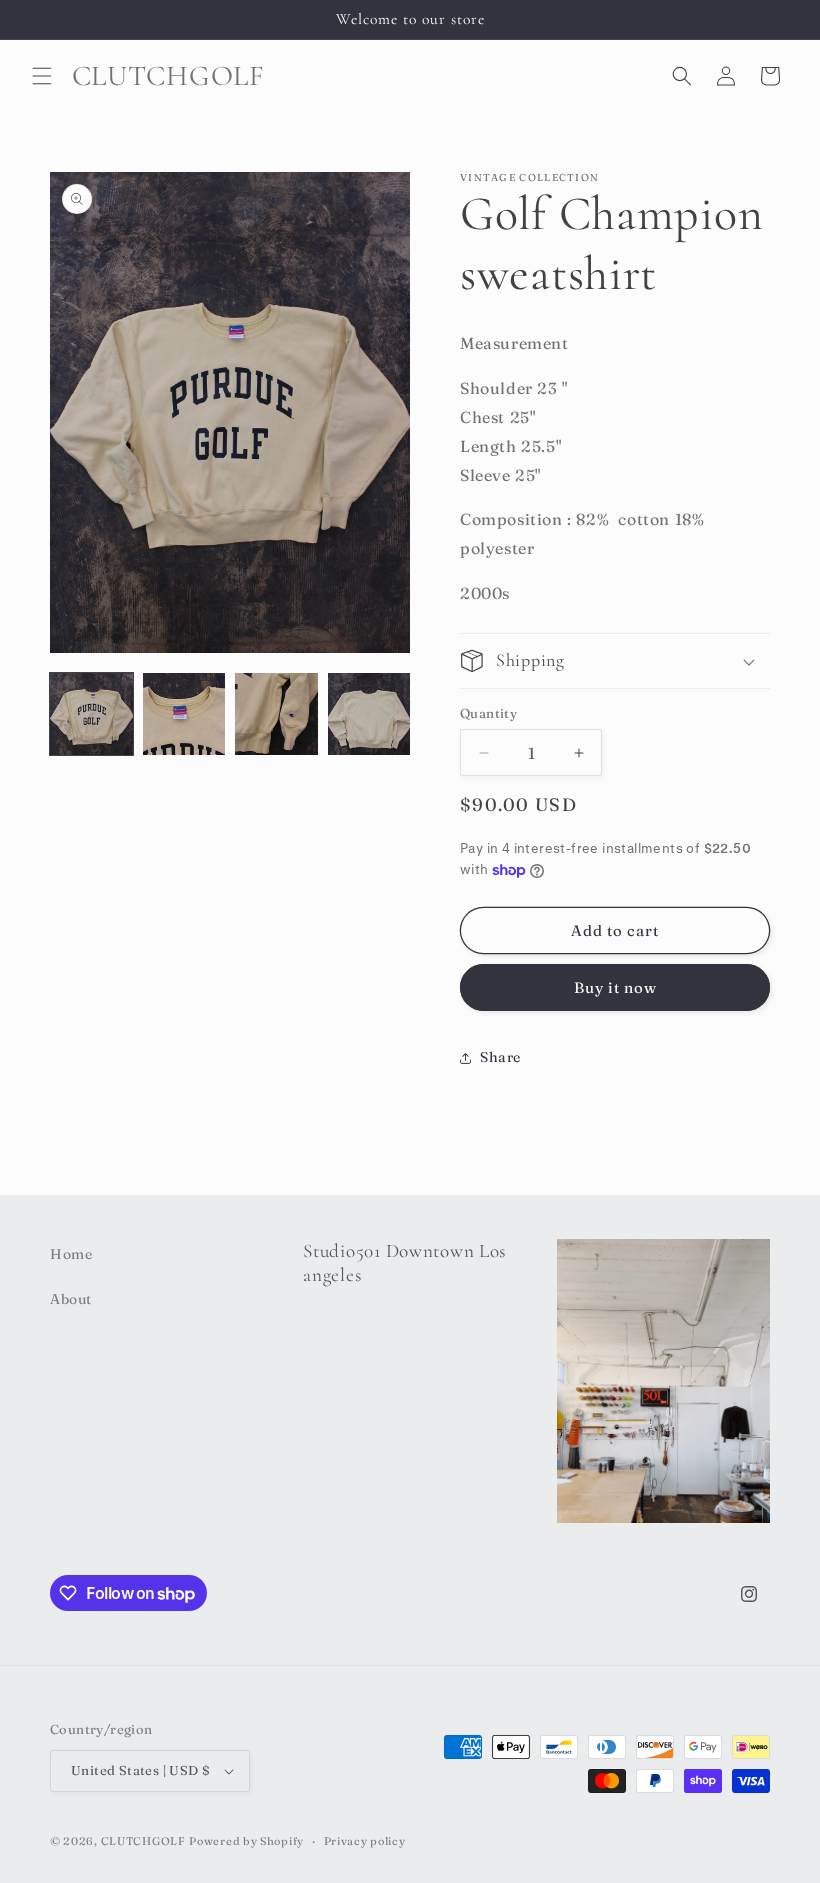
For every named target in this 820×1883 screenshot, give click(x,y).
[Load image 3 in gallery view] (276, 714)
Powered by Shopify (246, 1841)
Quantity (488, 713)
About (71, 1299)
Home (71, 1254)
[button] (42, 76)
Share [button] (500, 1057)
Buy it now (615, 987)
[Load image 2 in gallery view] (184, 714)
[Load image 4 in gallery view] (369, 714)
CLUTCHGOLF (143, 1841)
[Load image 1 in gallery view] (91, 714)
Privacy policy (365, 1841)
